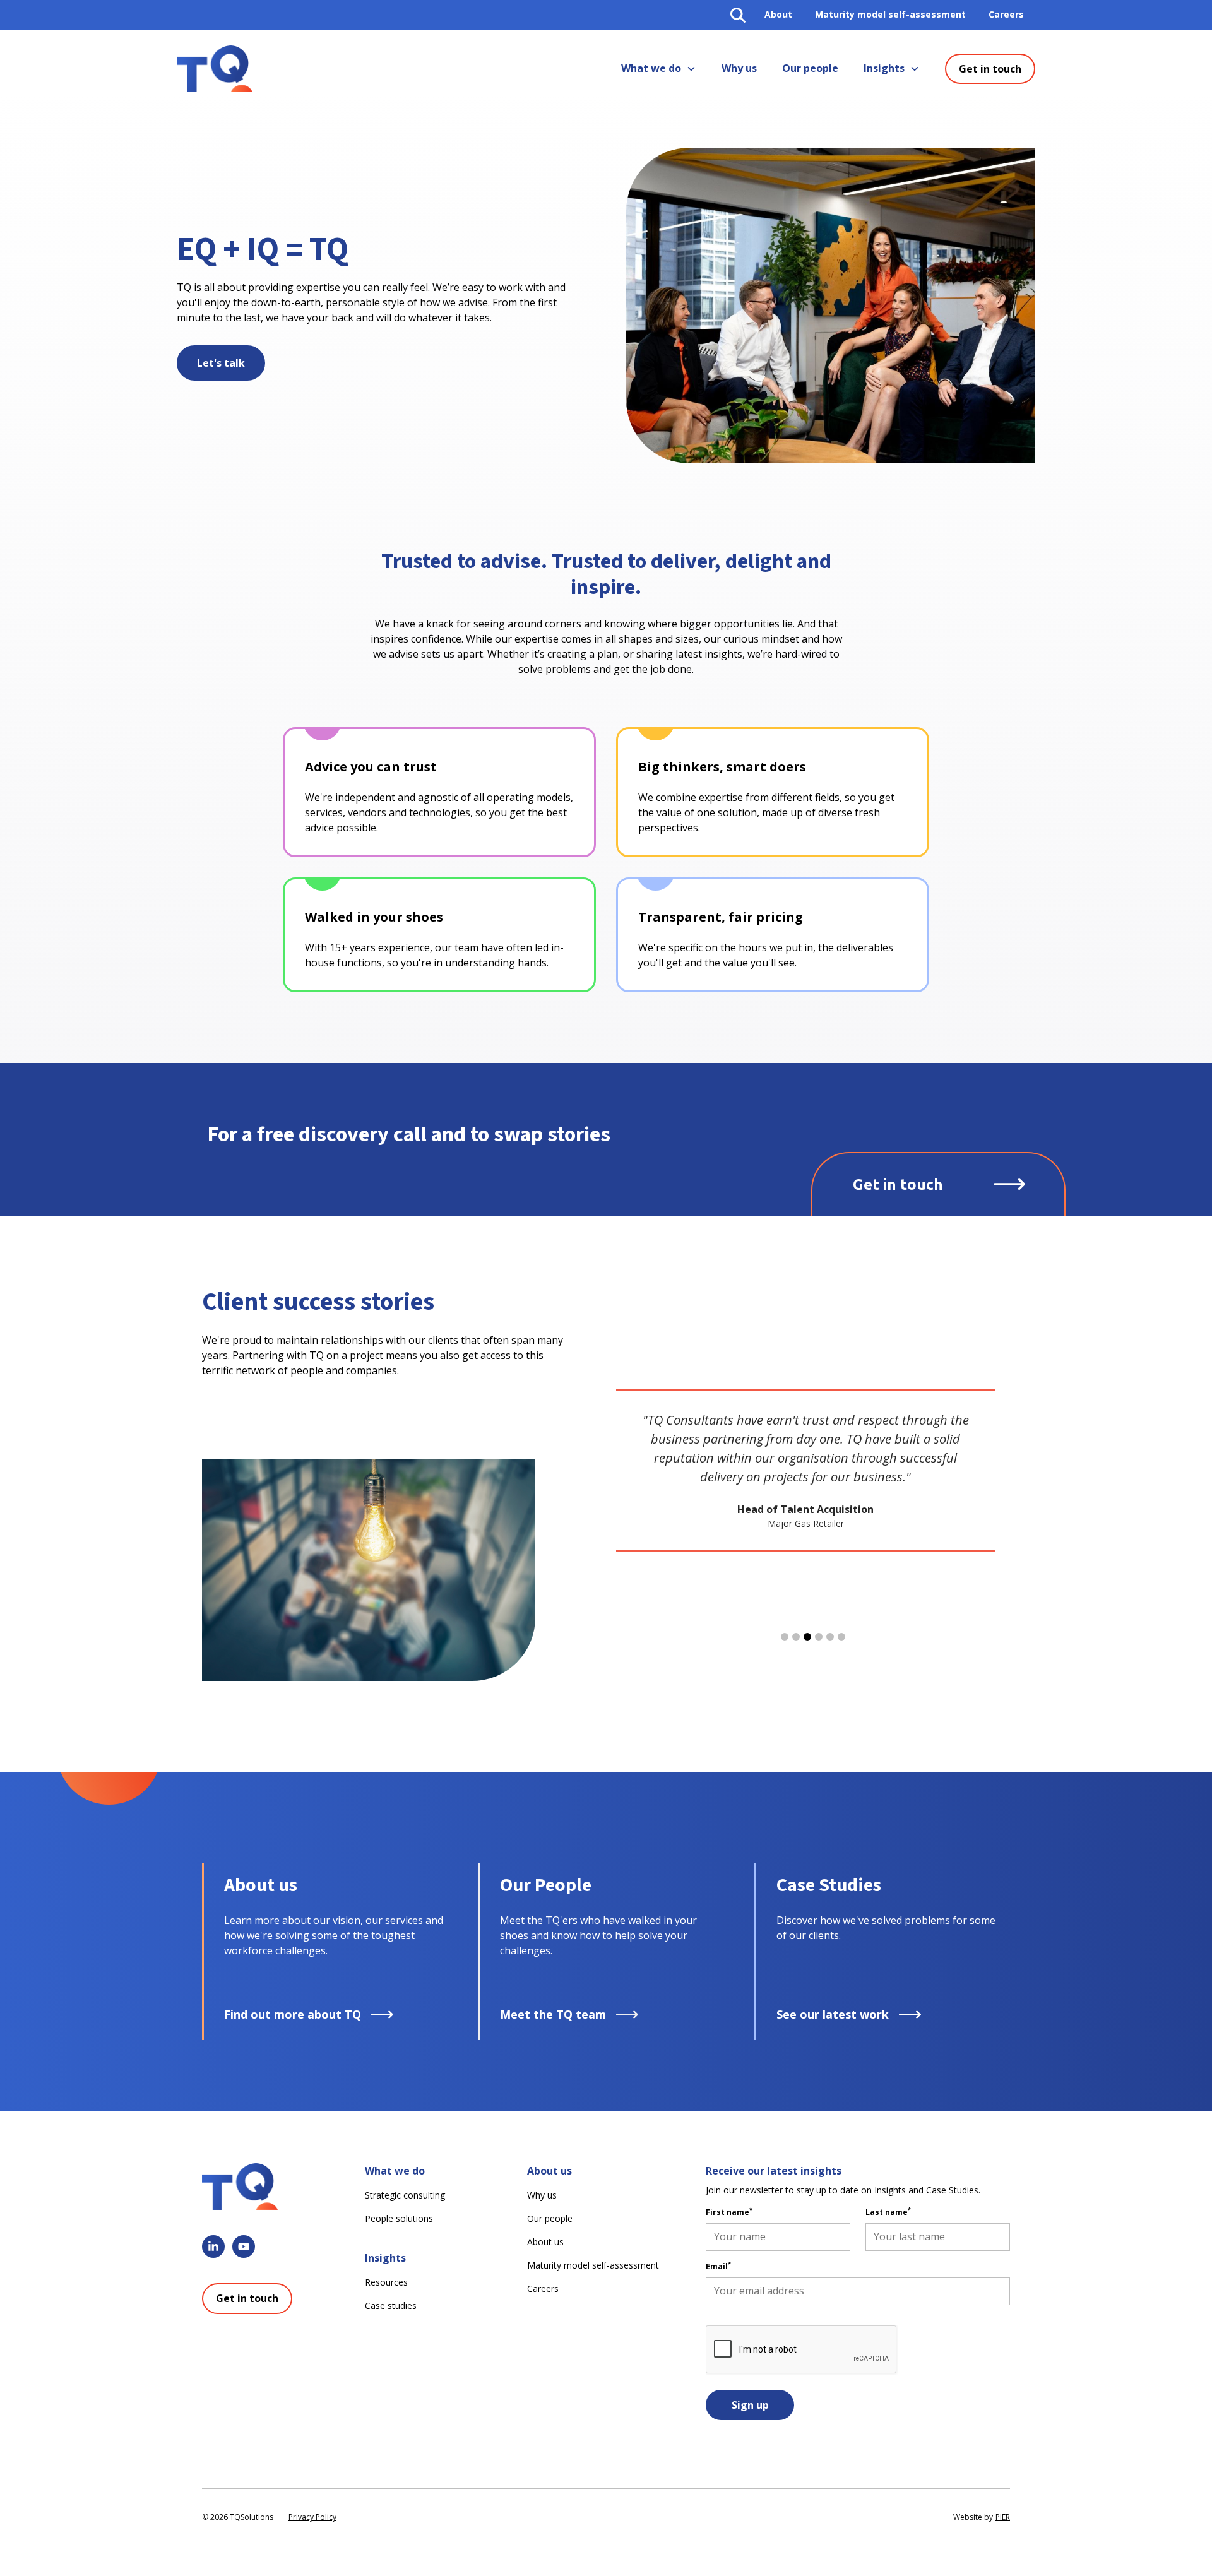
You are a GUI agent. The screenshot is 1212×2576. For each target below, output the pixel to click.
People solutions (399, 2218)
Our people (810, 68)
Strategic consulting (405, 2195)
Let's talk (221, 363)
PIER (1003, 2517)
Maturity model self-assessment (890, 14)
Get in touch (990, 69)
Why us (739, 68)
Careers (1006, 14)
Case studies (391, 2306)
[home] (215, 69)
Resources (386, 2282)
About (778, 14)
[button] (659, 69)
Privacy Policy (312, 2517)
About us (545, 2242)
